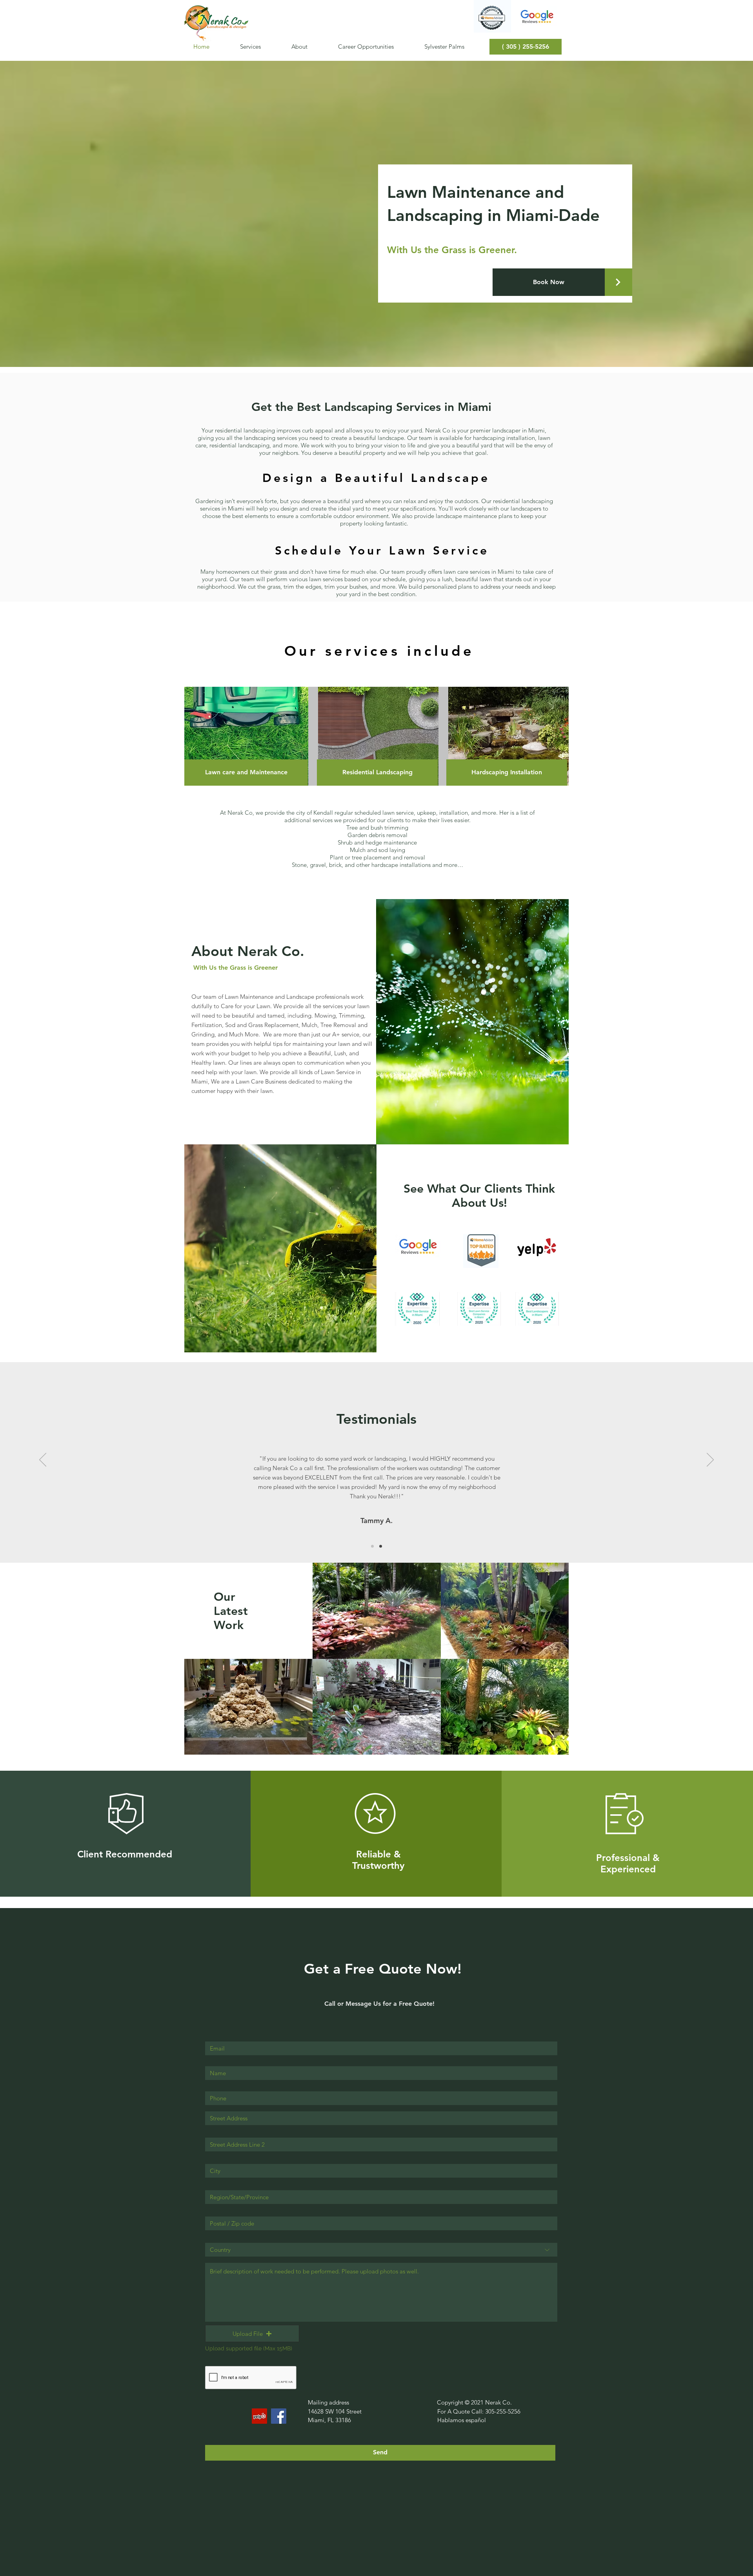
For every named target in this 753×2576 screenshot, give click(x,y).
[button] (246, 773)
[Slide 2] (372, 1546)
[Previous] (43, 1460)
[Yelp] (259, 2416)
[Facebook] (279, 2416)
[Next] (710, 1460)
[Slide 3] (381, 1546)
